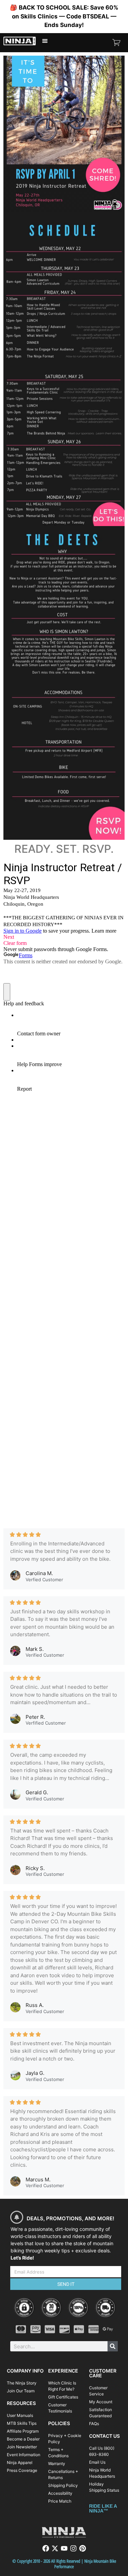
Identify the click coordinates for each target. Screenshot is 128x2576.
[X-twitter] (55, 2548)
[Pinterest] (83, 2548)
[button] (45, 41)
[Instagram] (73, 2548)
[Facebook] (46, 2548)
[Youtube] (64, 2548)
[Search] (113, 2346)
